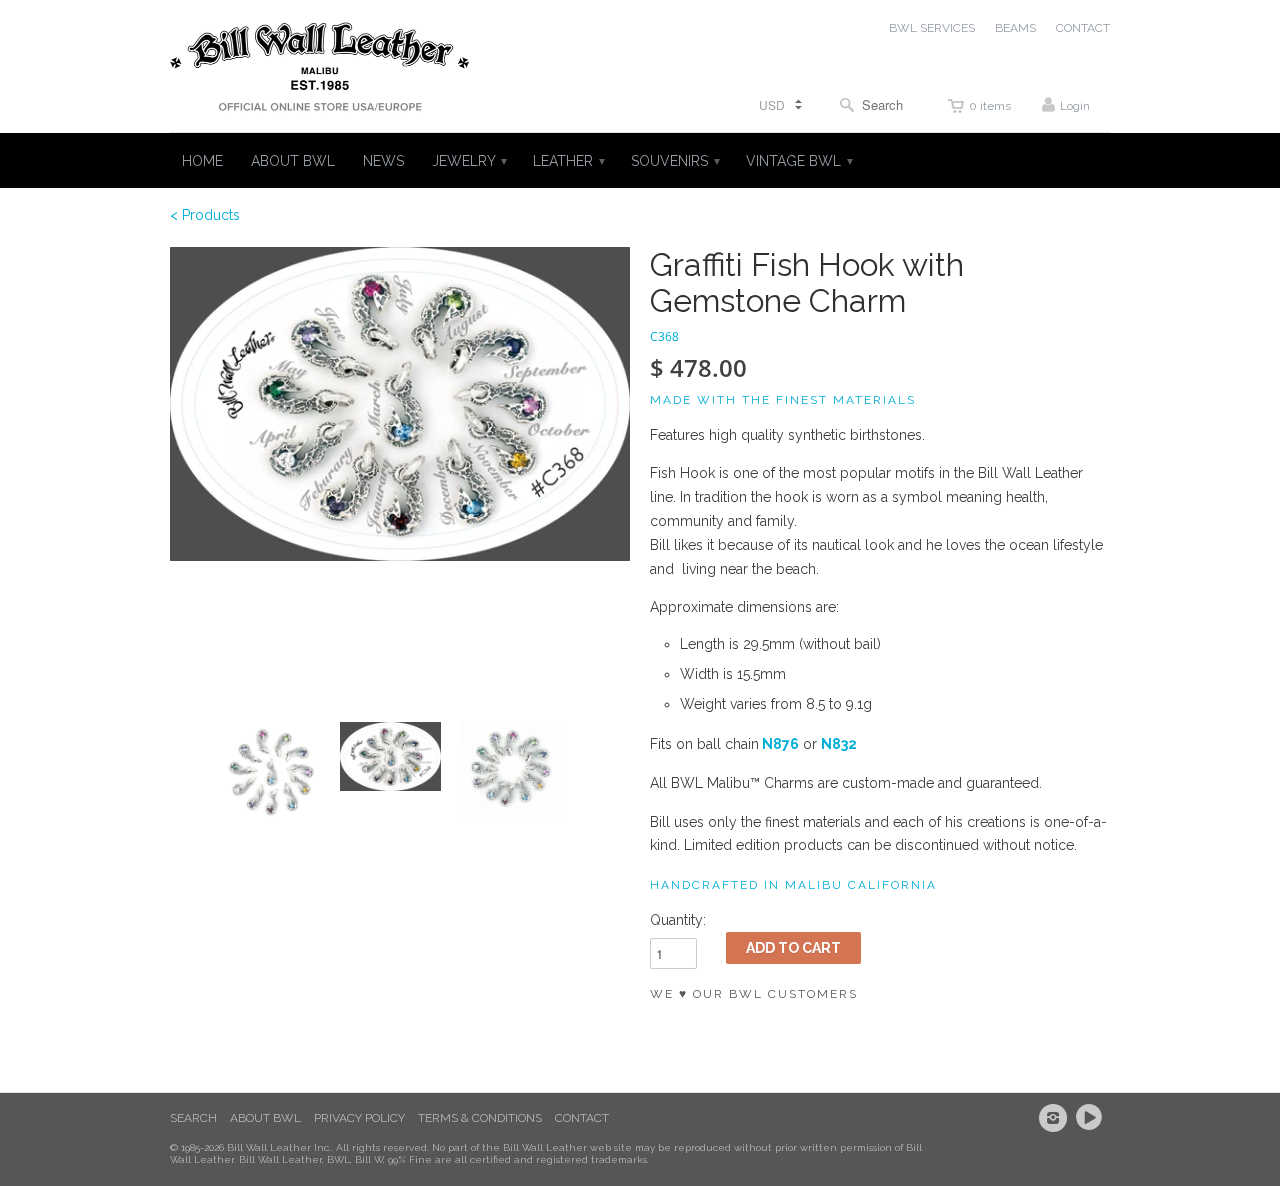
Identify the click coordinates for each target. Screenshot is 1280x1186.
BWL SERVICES (932, 28)
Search (193, 1118)
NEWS (383, 161)
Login (1075, 106)
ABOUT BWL (293, 161)
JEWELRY (468, 161)
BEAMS (1015, 28)
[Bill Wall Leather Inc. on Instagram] (1056, 1118)
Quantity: (678, 920)
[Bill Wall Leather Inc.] (320, 71)
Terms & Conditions (480, 1118)
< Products (205, 215)
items (990, 106)
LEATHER (568, 161)
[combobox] (876, 104)
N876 (780, 744)
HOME (202, 161)
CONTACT (1083, 28)
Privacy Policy (359, 1118)
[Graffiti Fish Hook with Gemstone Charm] (400, 404)
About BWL (265, 1118)
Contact (582, 1118)
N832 (839, 744)
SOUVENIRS (674, 161)
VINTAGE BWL (798, 161)
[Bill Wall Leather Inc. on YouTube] (1092, 1118)
